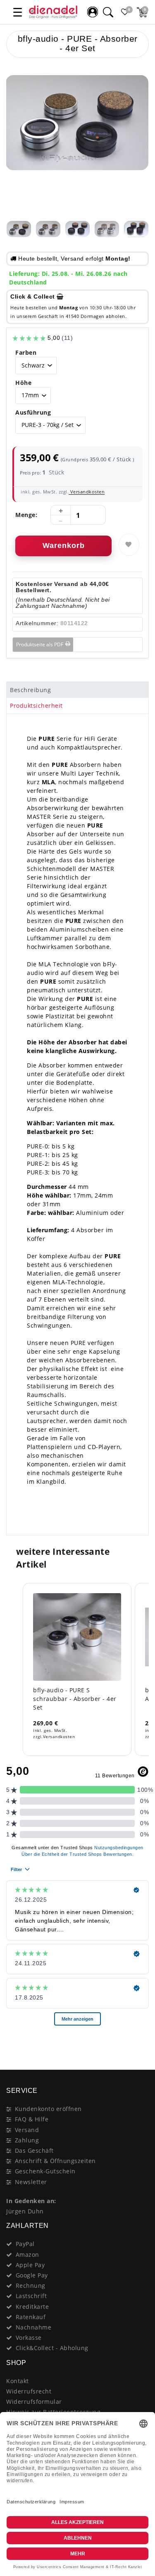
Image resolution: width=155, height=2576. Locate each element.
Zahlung (27, 2140)
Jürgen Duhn (25, 2211)
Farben (26, 352)
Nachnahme (34, 2327)
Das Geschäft (34, 2150)
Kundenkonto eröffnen (48, 2109)
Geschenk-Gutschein (45, 2171)
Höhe (23, 383)
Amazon (27, 2255)
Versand (27, 2130)
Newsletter (31, 2182)
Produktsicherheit (36, 706)
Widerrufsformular (34, 2402)
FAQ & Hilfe (32, 2119)
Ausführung (33, 412)
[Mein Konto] (93, 12)
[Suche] (108, 12)
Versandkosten (87, 492)
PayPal (25, 2244)
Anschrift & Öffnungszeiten (55, 2161)
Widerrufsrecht (29, 2391)
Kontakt (18, 2381)
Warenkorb (64, 546)
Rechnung (31, 2285)
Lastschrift (31, 2296)
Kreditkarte (32, 2307)
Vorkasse (29, 2338)
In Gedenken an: (31, 2201)
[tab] (77, 690)
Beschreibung (30, 690)
